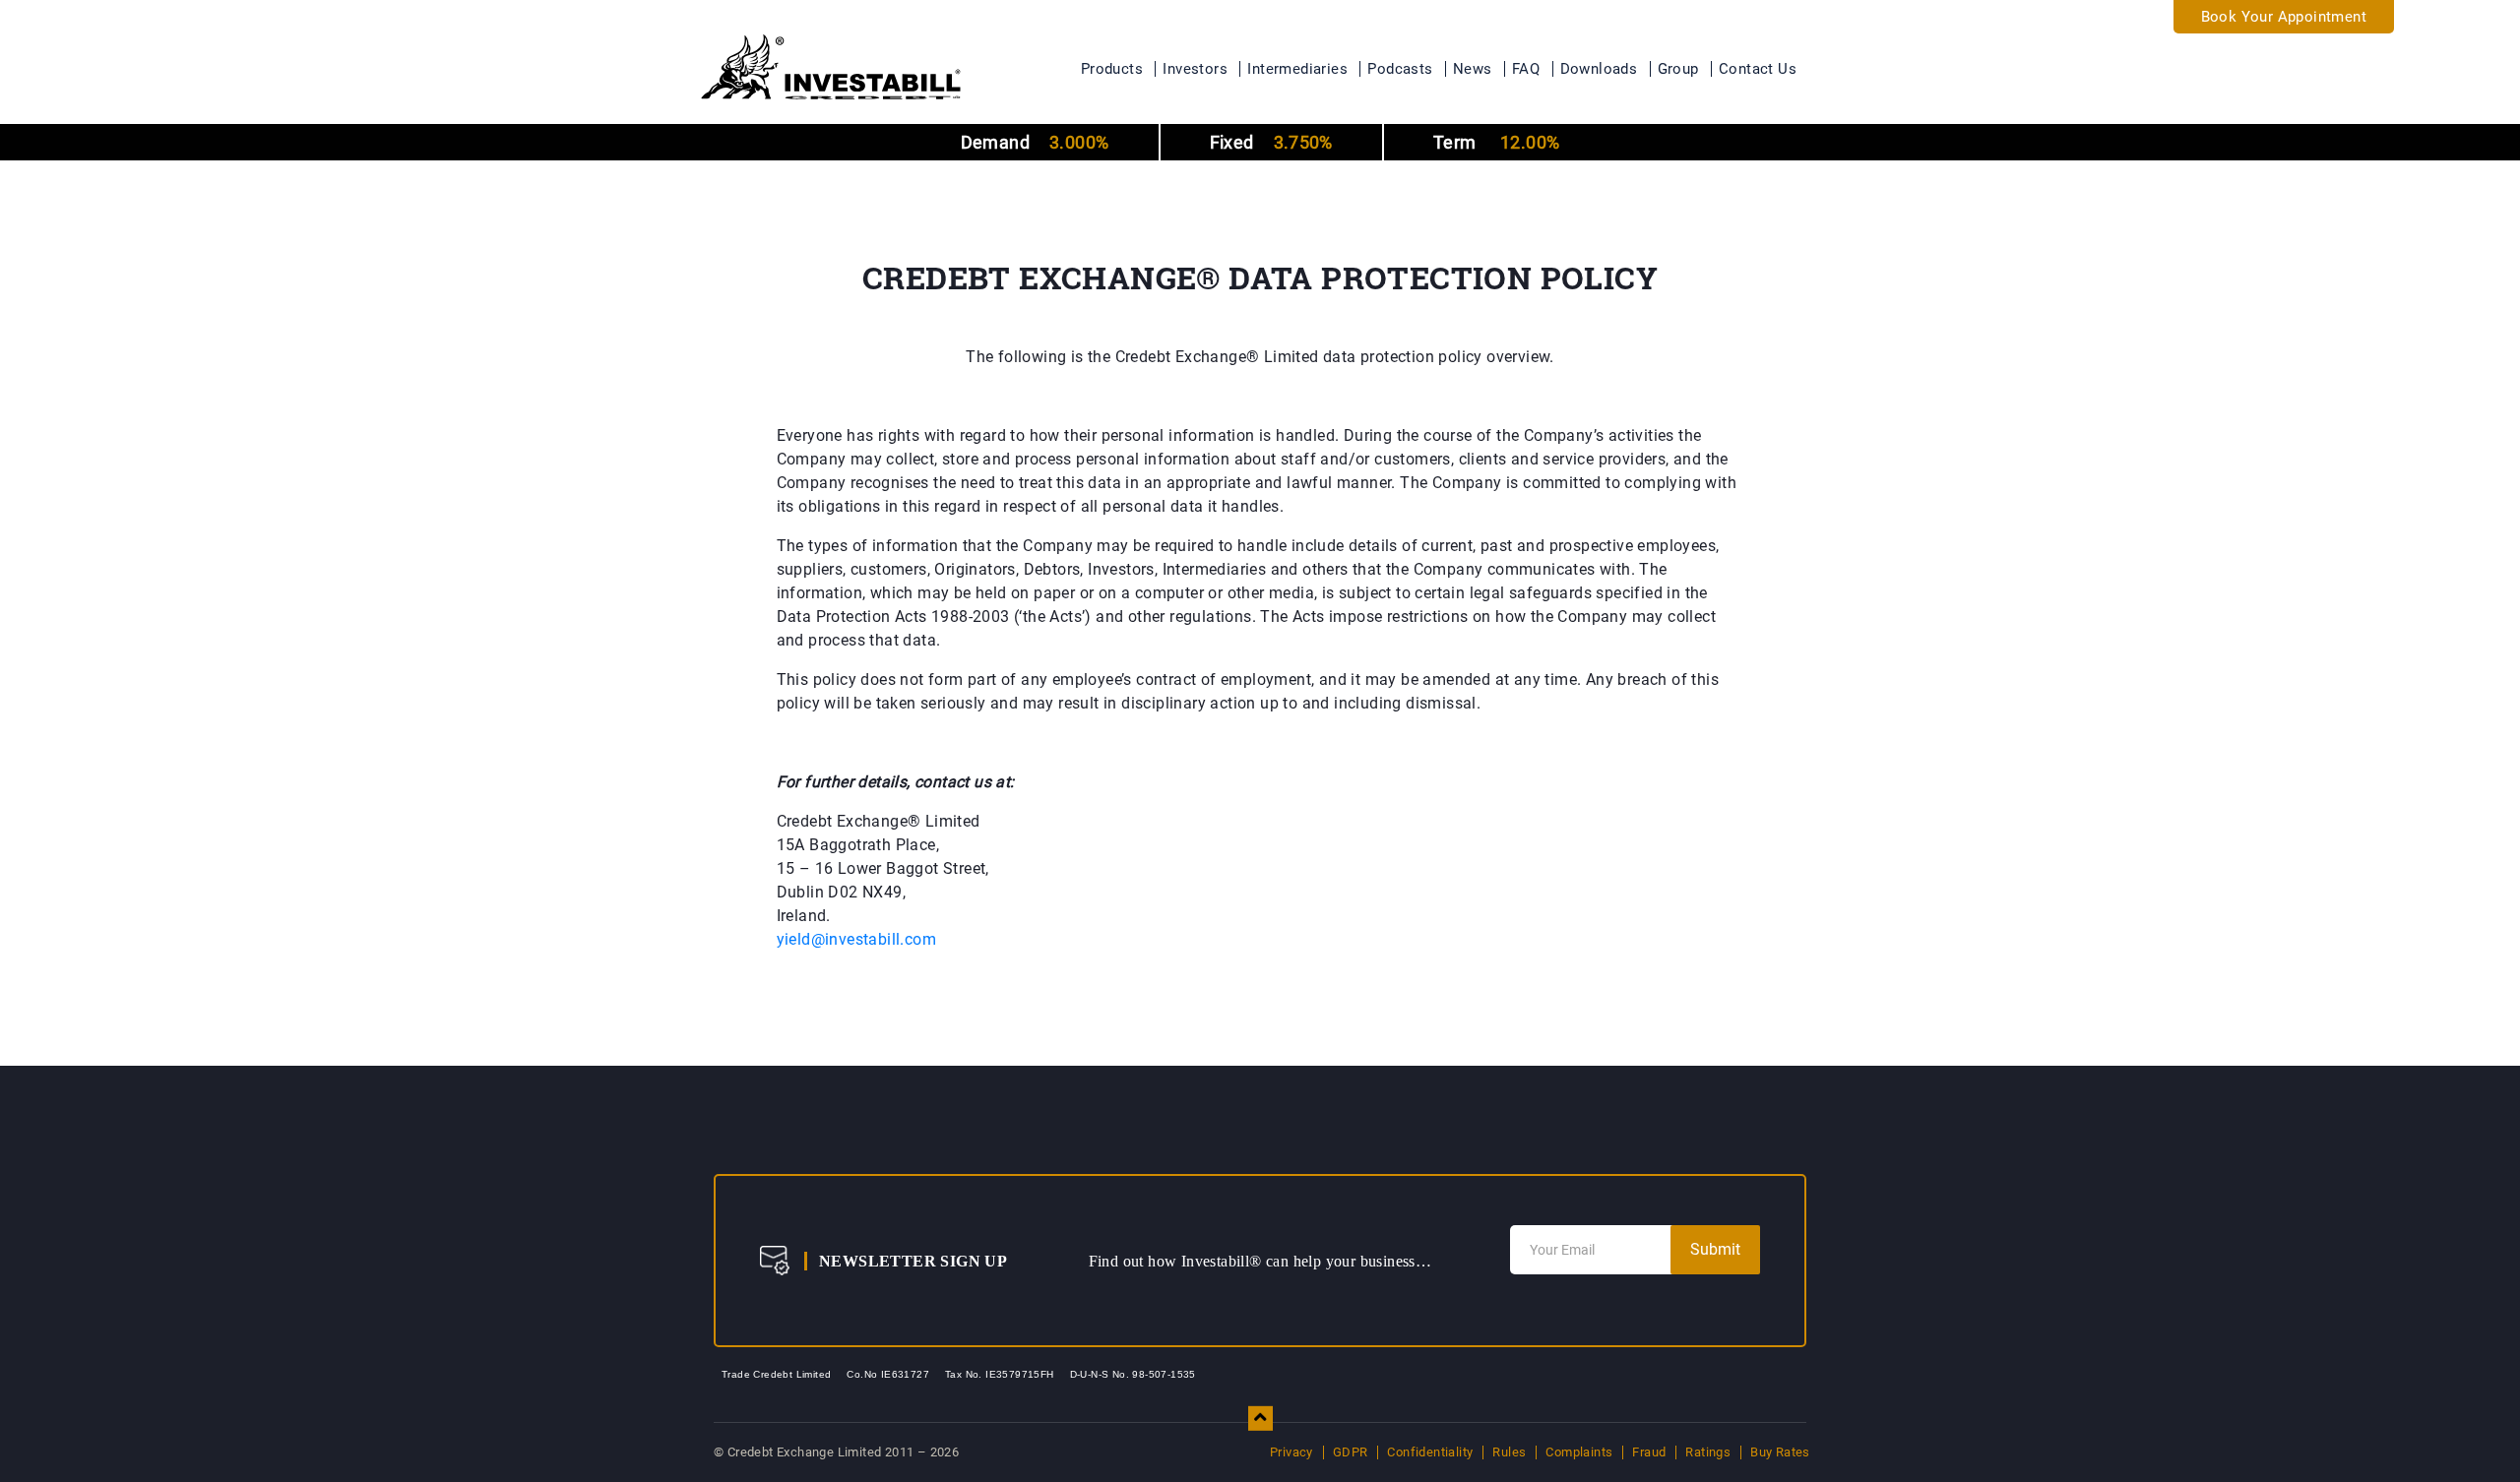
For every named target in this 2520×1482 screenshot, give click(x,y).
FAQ (1526, 69)
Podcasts (1400, 69)
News (1473, 69)
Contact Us (1758, 69)
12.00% (1496, 142)
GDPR (1351, 1452)
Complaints (1579, 1452)
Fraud (1649, 1452)
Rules (1509, 1452)
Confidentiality (1430, 1452)
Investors (1195, 69)
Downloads (1599, 69)
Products (1112, 69)
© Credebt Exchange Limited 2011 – (836, 1452)
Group (1678, 69)
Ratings (1708, 1452)
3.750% (1271, 142)
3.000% (1035, 142)
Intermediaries (1297, 69)
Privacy (1291, 1452)
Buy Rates (1780, 1452)
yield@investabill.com (856, 939)
